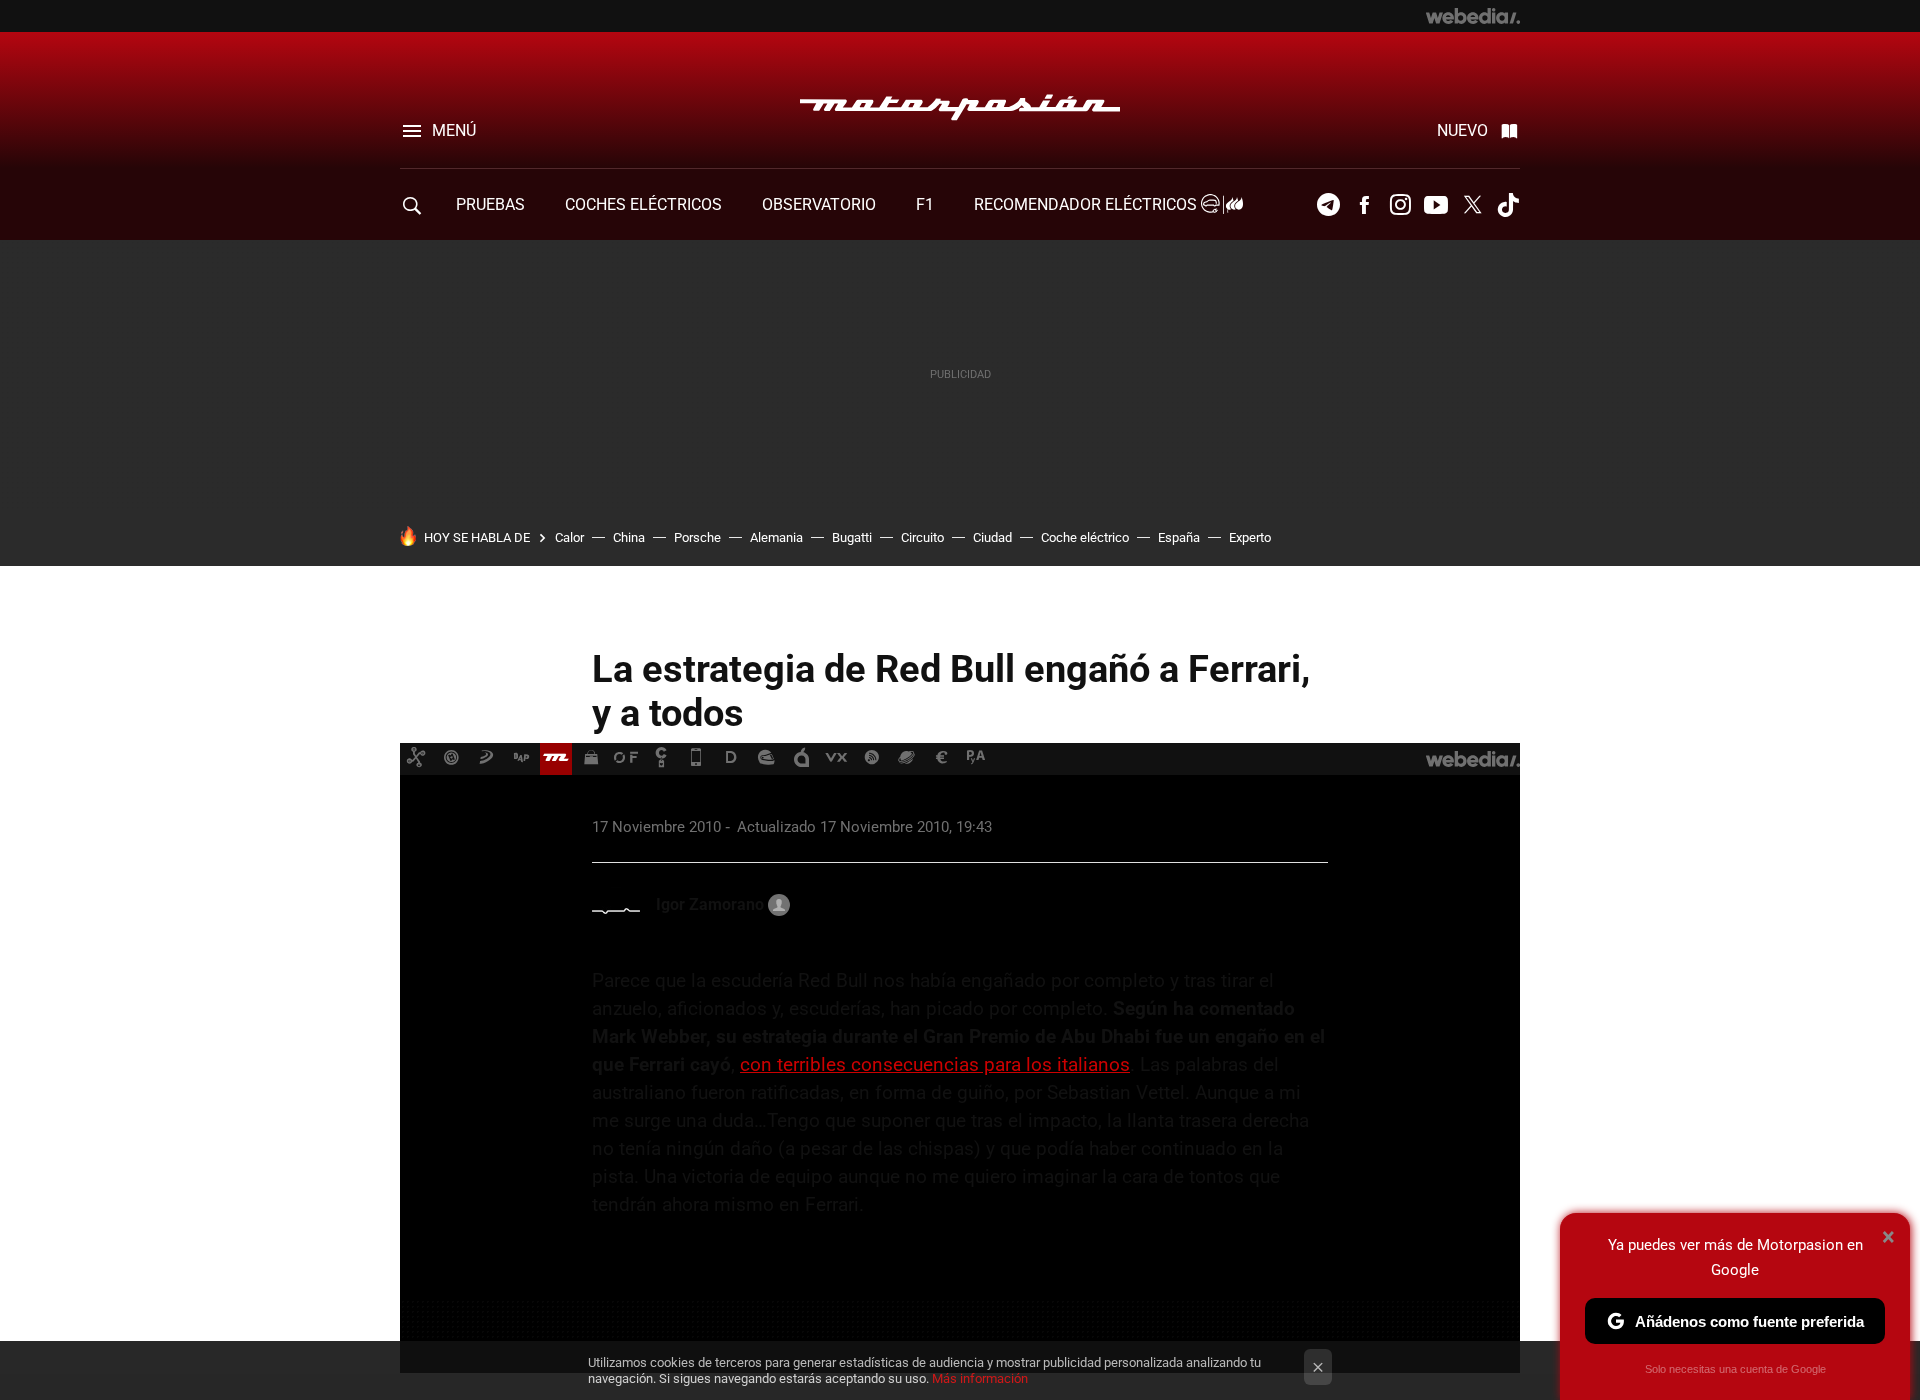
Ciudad (992, 537)
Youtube (1436, 205)
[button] (720, 905)
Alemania (776, 537)
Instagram (1400, 205)
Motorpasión (960, 102)
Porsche (697, 537)
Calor (569, 537)
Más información (980, 1378)
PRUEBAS (490, 204)
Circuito (922, 537)
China (629, 537)
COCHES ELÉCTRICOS (643, 204)
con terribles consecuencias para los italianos (935, 1064)
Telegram (1328, 205)
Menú (454, 130)
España (1179, 537)
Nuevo (1462, 130)
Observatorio (819, 204)
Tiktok (1508, 205)
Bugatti (852, 537)
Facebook (1364, 205)
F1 (925, 204)
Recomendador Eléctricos (1087, 204)
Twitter (1472, 205)
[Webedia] (1473, 16)
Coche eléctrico (1085, 537)
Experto (1250, 537)
